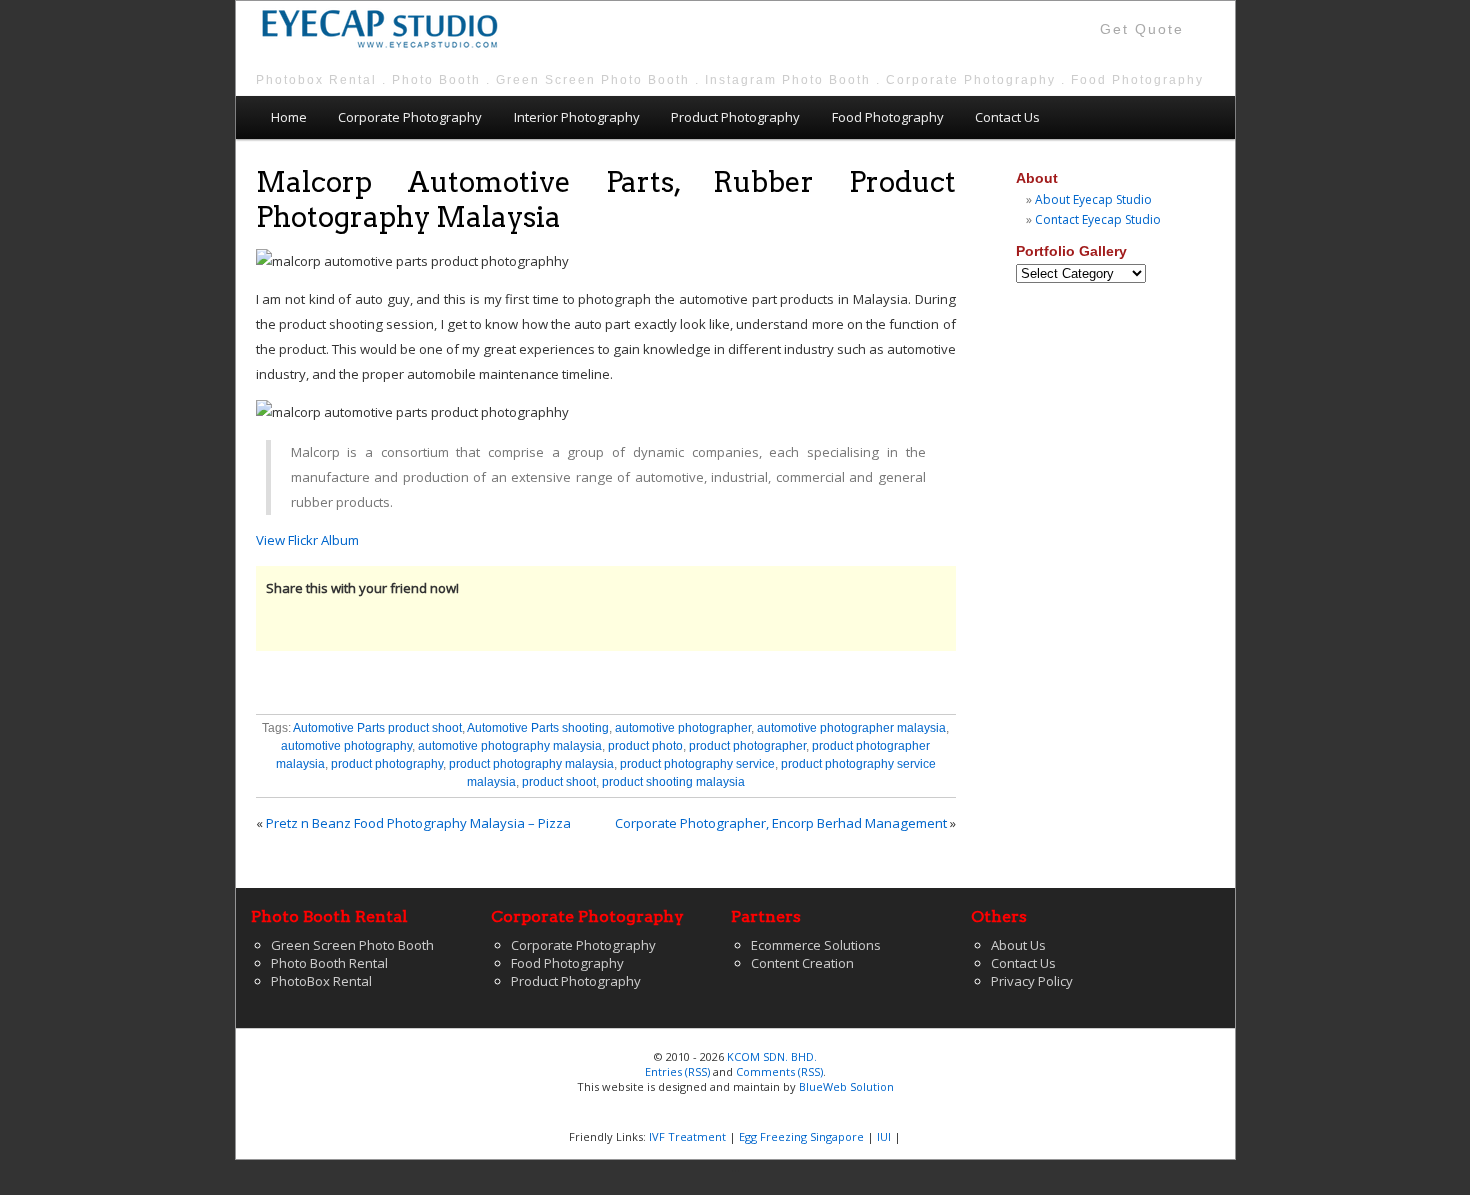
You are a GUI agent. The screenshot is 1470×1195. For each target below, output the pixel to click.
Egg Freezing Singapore (801, 1136)
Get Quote (1142, 29)
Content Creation (802, 963)
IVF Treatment (687, 1136)
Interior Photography (577, 117)
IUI (884, 1136)
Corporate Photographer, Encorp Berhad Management (781, 823)
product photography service (697, 764)
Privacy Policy (1032, 981)
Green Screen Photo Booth (352, 945)
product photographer (747, 746)
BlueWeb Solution (846, 1086)
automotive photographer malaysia (851, 728)
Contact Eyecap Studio (1098, 219)
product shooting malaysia (673, 782)
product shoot (559, 782)
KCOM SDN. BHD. (772, 1056)
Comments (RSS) (779, 1071)
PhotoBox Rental (321, 981)
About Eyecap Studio (1093, 199)
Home (289, 117)
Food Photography (888, 117)
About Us (1018, 945)
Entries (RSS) (677, 1071)
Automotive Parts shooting (538, 728)
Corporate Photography (410, 117)
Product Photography (735, 117)
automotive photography (346, 746)
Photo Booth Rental (329, 963)
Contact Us (1007, 117)
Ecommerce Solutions (816, 945)
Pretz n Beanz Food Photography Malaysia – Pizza (418, 823)
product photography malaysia (531, 764)
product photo (645, 746)
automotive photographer (683, 728)
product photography (387, 764)
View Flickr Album (307, 540)
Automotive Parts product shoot (377, 728)
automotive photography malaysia (510, 746)
